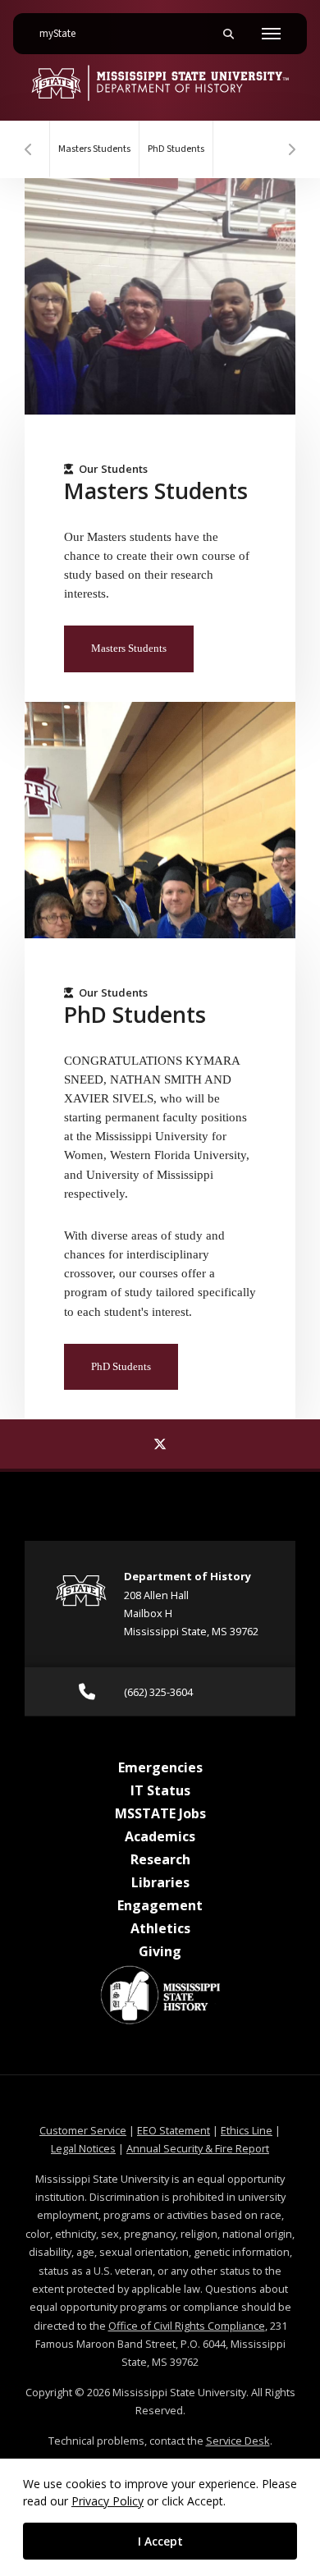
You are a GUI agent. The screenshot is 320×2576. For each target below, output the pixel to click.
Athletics (160, 1928)
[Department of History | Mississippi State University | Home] (160, 83)
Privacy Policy (107, 2501)
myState (64, 33)
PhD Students (176, 149)
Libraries (160, 1882)
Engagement (160, 1905)
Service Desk (238, 2441)
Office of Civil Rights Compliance (187, 2326)
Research (160, 1859)
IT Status (160, 1790)
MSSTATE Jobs (160, 1813)
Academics (160, 1836)
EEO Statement (174, 2130)
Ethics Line (247, 2130)
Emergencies (160, 1767)
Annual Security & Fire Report (198, 2148)
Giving (160, 1951)
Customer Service (83, 2130)
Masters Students (94, 149)
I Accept (160, 2541)
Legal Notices (83, 2148)
